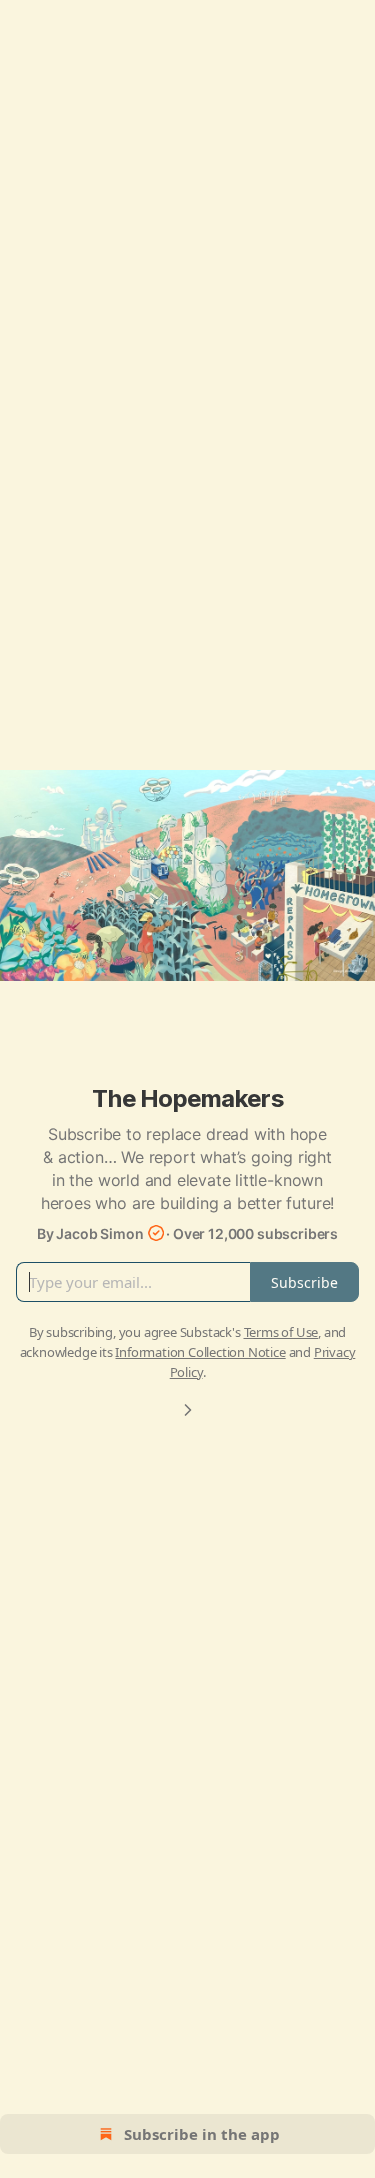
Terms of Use (281, 1332)
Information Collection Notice (200, 1352)
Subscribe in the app (202, 2134)
